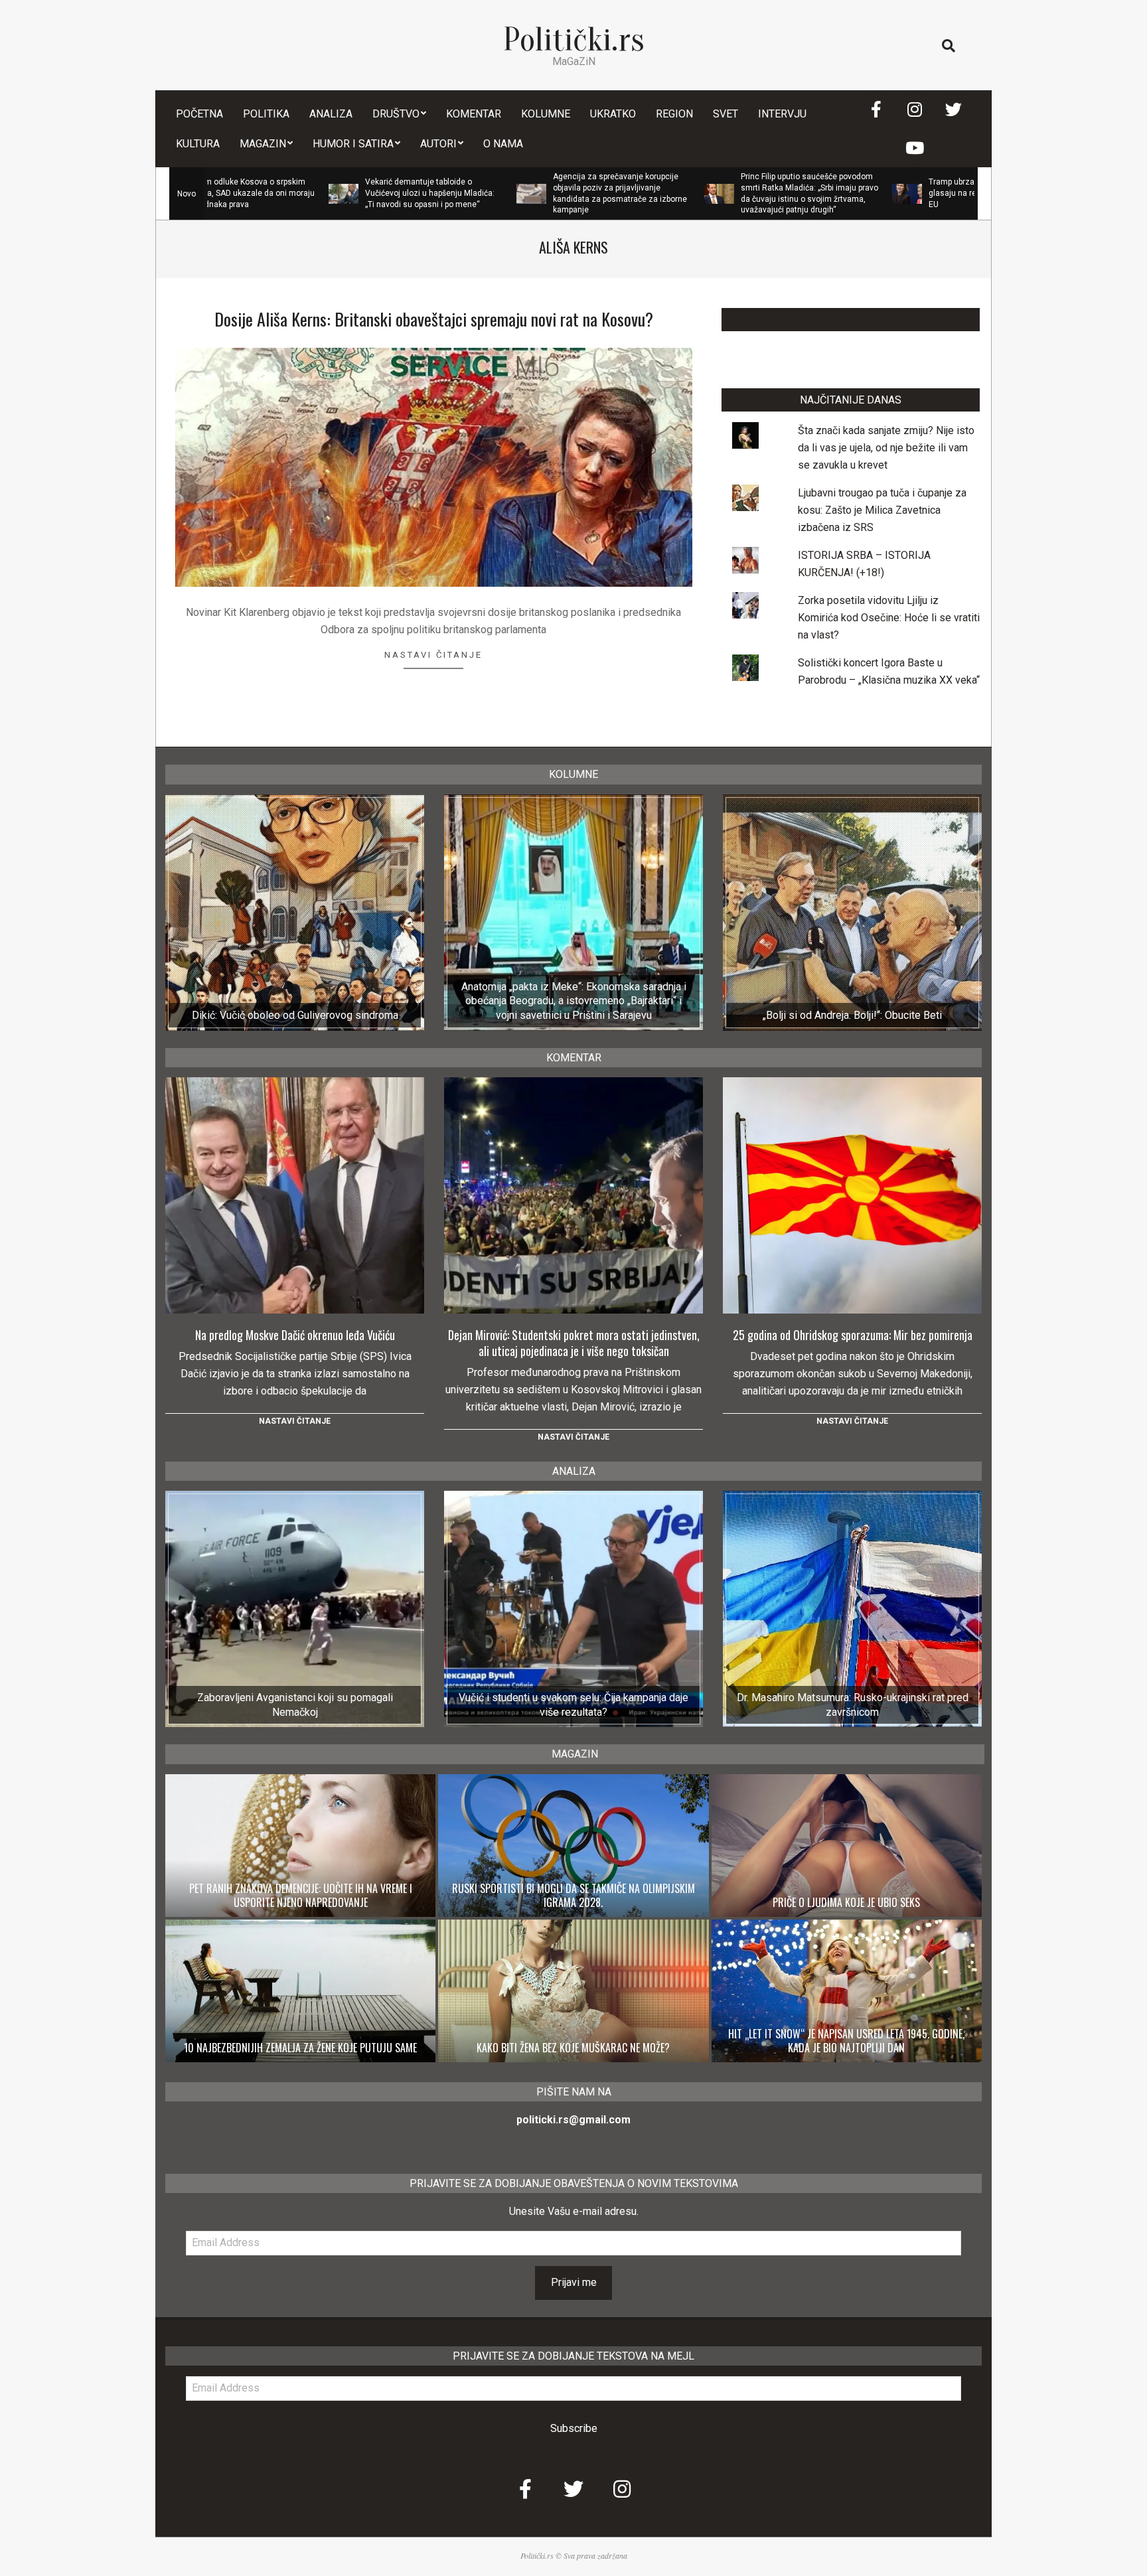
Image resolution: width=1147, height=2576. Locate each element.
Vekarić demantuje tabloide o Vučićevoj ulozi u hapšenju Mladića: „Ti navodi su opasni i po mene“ (329, 193)
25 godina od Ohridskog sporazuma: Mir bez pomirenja (853, 1335)
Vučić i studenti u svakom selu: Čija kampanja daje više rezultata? (573, 1705)
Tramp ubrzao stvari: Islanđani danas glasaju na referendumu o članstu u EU (896, 193)
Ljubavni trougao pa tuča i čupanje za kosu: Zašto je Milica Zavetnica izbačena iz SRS (882, 510)
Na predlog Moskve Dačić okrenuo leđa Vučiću (295, 1335)
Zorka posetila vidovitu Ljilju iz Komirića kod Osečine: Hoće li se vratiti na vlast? (889, 618)
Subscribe (574, 2428)
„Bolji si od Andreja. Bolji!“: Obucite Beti (852, 1015)
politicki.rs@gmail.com (573, 2120)
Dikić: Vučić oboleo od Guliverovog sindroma (295, 1015)
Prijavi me (574, 2282)
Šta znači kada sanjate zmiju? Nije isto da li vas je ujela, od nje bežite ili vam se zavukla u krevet (886, 448)
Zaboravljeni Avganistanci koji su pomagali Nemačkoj (295, 1705)
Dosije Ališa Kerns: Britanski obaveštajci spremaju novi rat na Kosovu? (434, 319)
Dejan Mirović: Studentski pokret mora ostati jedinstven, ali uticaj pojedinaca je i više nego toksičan (574, 1343)
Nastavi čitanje (433, 655)
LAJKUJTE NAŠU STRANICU (851, 320)
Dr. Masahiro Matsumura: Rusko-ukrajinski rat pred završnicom (853, 1705)
